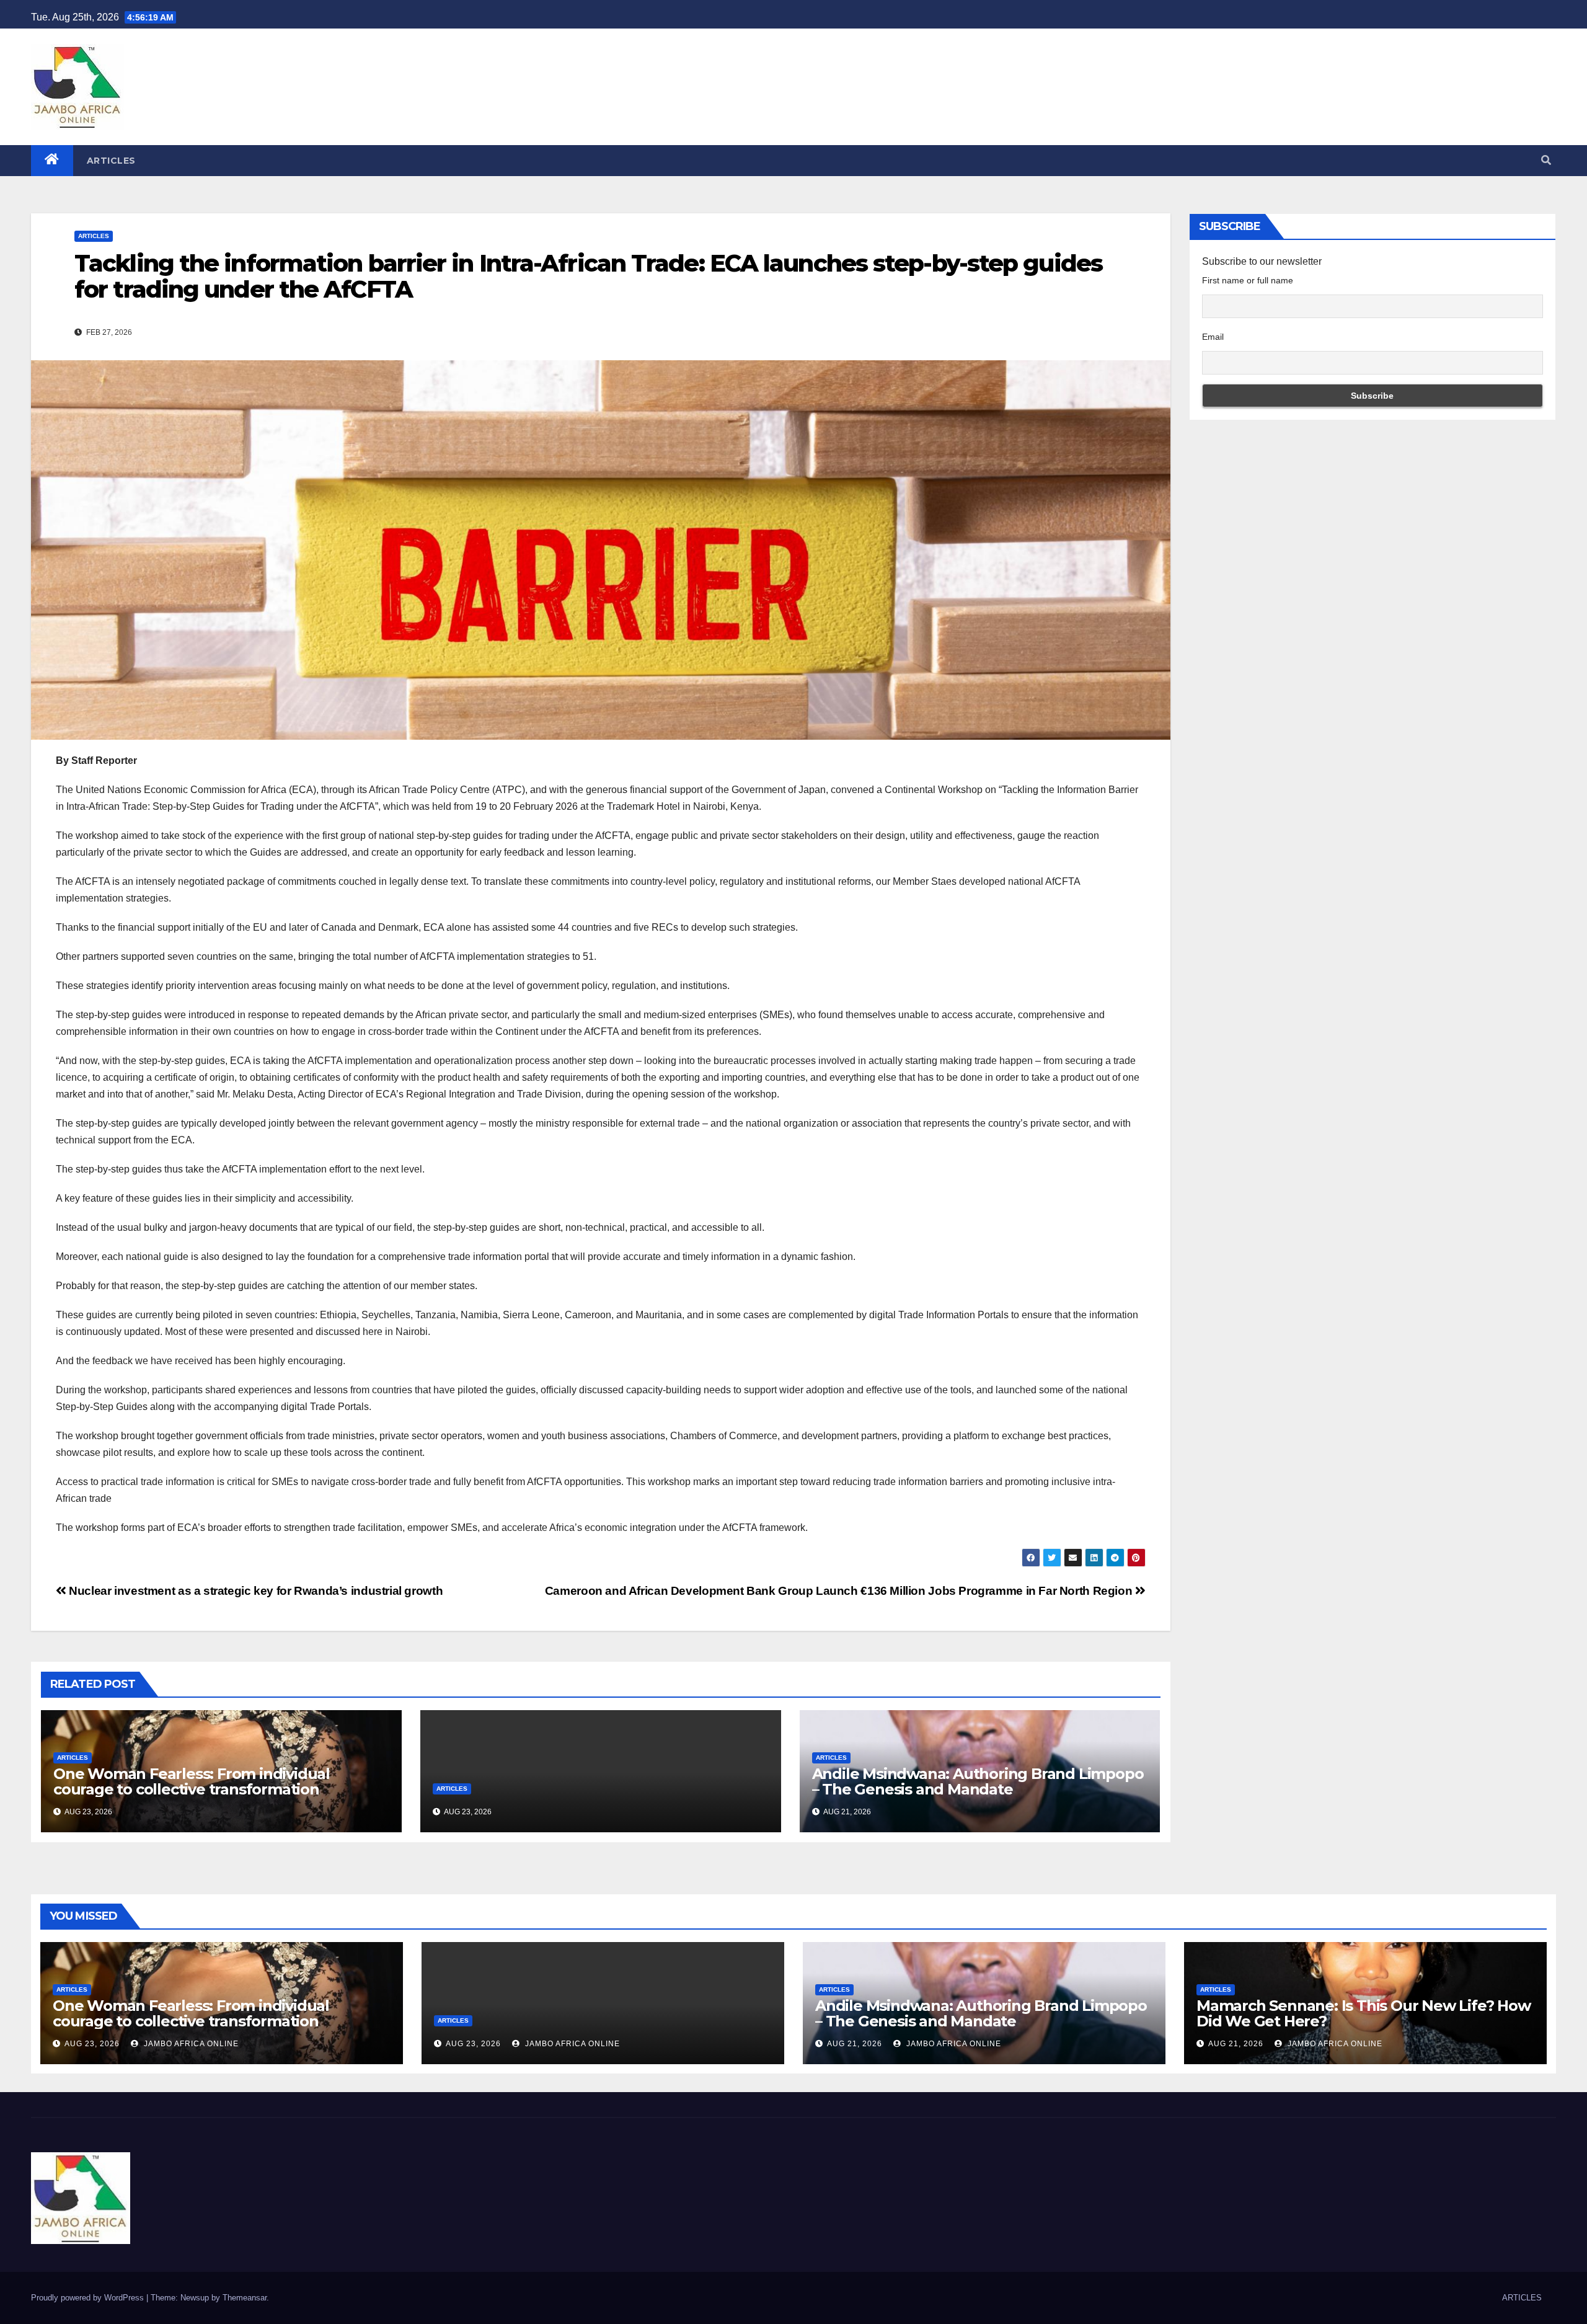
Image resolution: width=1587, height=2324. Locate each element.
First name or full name (1248, 280)
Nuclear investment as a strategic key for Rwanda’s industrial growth (254, 1591)
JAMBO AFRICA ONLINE (190, 2044)
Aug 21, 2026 (855, 2044)
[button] (1546, 160)
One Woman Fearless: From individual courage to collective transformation (192, 1781)
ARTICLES (111, 161)
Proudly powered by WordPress (89, 2298)
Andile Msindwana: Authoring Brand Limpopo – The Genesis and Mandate (978, 1781)
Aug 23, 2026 (92, 2044)
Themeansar (245, 2298)
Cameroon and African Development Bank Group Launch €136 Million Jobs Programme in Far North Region (840, 1591)
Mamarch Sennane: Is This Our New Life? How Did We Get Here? (1364, 2013)
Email (1213, 337)
